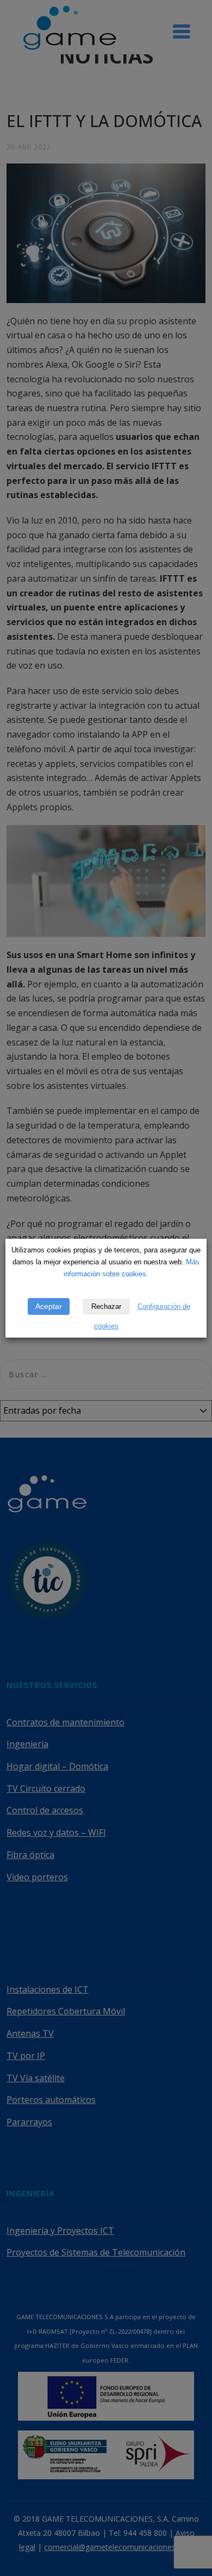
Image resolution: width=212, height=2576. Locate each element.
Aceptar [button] (49, 1306)
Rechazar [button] (106, 1306)
